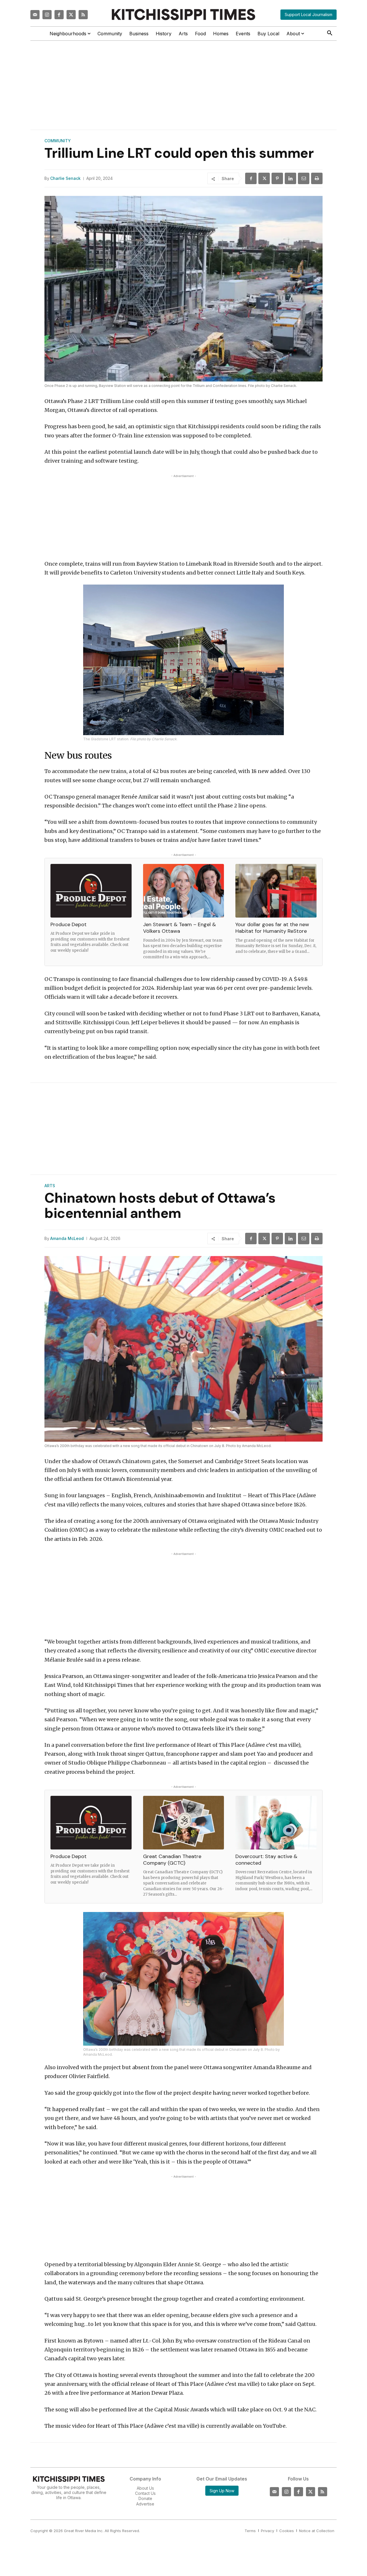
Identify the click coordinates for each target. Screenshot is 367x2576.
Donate (145, 2498)
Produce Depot (69, 924)
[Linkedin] (290, 178)
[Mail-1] (35, 15)
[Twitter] (71, 15)
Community (58, 141)
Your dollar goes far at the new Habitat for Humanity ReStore (272, 928)
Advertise (145, 2504)
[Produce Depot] (91, 891)
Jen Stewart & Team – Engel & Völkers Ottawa (179, 928)
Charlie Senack (65, 178)
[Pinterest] (277, 178)
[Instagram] (47, 15)
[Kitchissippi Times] (183, 14)
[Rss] (83, 15)
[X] (264, 178)
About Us (145, 2488)
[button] (330, 33)
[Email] (304, 178)
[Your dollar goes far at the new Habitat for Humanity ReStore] (276, 891)
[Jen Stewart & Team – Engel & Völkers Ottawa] (184, 891)
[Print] (317, 178)
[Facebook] (59, 15)
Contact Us (145, 2493)
